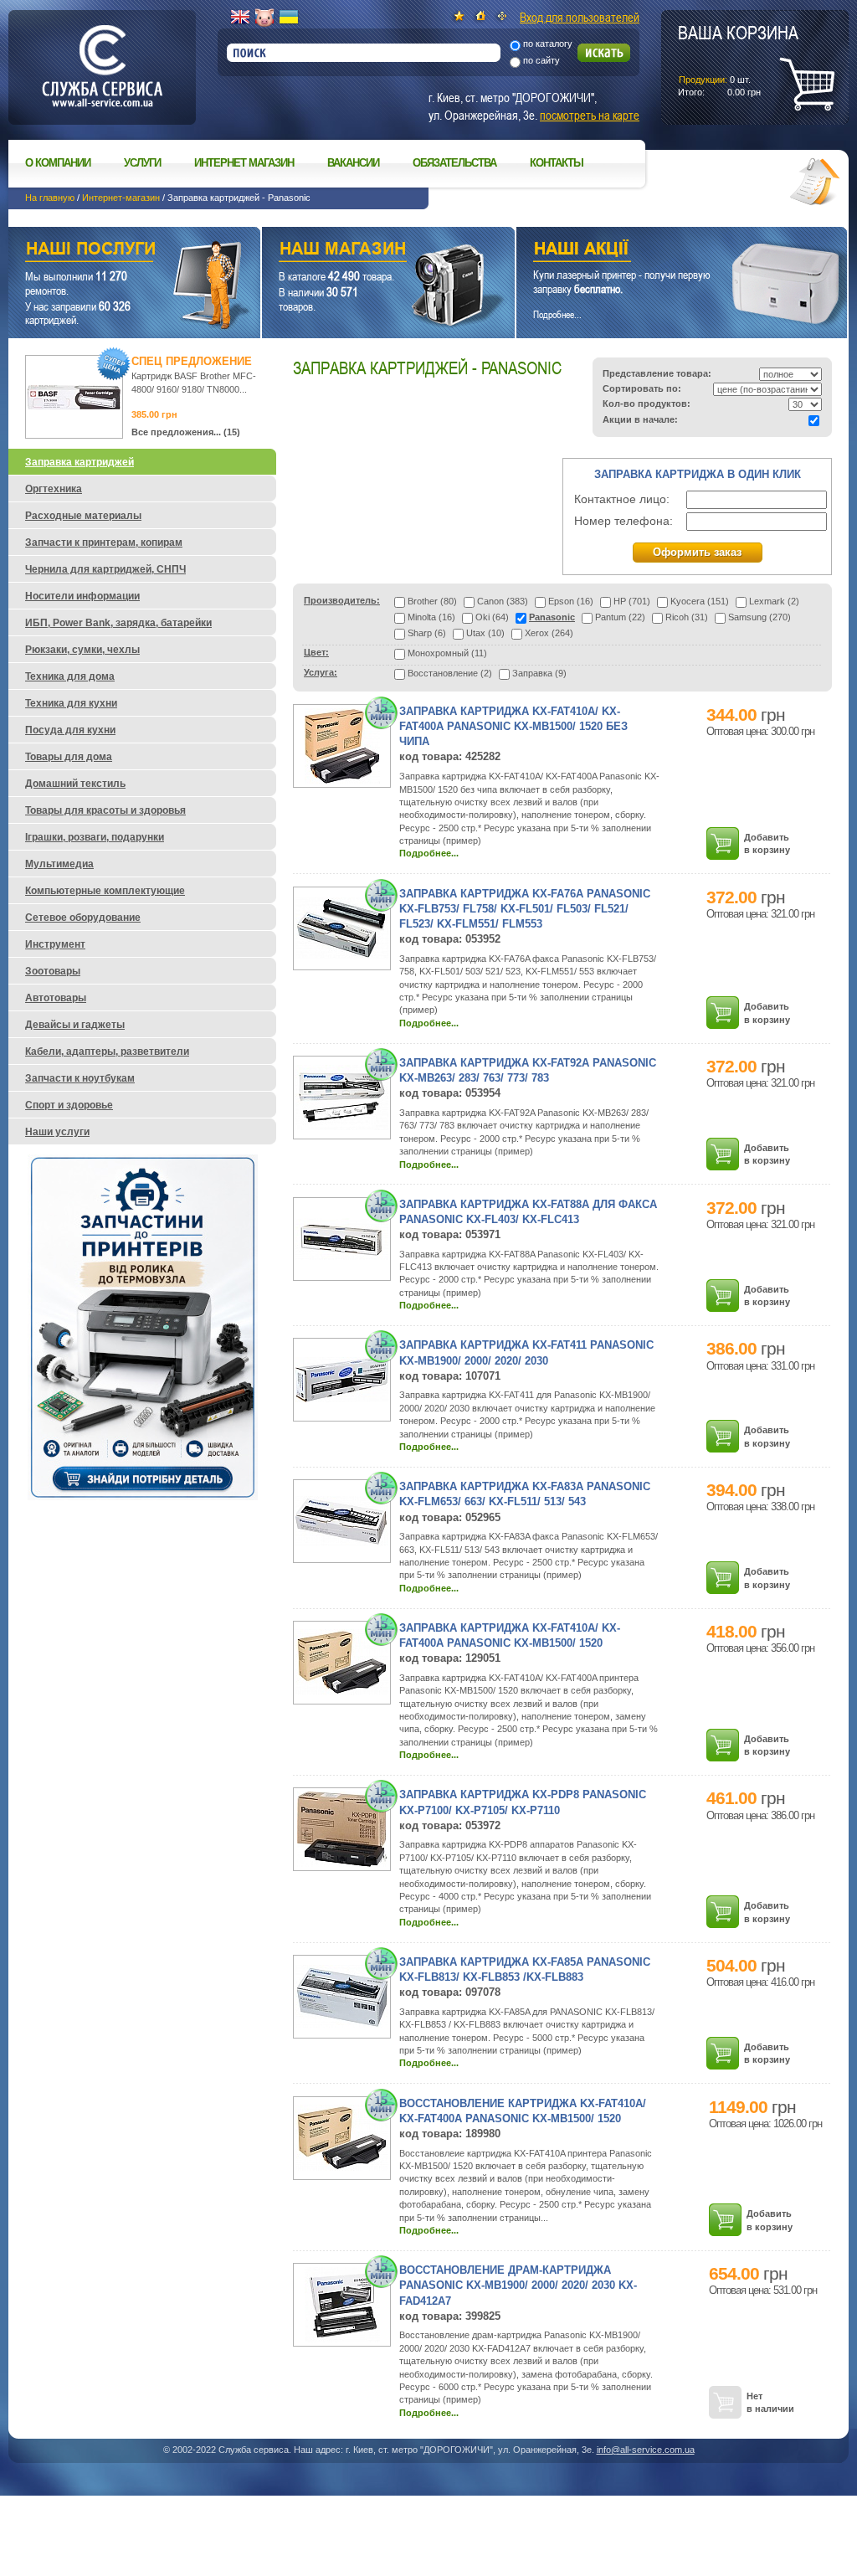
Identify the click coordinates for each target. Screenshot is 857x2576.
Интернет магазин (244, 163)
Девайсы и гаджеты (75, 1025)
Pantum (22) (620, 617)
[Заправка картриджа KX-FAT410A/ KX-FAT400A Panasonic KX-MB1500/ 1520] (342, 1692)
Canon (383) (503, 601)
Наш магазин (359, 251)
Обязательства (454, 163)
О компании (58, 163)
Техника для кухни (71, 703)
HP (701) (632, 601)
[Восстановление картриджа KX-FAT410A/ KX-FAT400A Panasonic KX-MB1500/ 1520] (342, 2167)
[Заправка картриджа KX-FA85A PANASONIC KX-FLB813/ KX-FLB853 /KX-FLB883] (342, 2024)
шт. (738, 59)
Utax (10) (485, 633)
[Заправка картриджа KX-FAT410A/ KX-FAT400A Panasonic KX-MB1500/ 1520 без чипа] (342, 780)
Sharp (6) (427, 633)
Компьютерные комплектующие (105, 891)
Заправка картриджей (80, 462)
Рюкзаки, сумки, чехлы (82, 650)
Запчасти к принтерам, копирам (104, 542)
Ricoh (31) (687, 617)
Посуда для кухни (70, 730)
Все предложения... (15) (186, 432)
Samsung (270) (759, 617)
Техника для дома (70, 676)
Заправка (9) (539, 673)
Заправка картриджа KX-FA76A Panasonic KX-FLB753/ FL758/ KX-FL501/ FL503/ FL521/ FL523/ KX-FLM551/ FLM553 (525, 909)
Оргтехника (54, 489)
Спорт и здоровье (69, 1105)
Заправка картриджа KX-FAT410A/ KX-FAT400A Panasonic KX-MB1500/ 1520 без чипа (513, 726)
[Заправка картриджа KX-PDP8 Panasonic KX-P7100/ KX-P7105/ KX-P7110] (342, 1864)
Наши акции (659, 251)
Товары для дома (69, 757)
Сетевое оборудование (83, 918)
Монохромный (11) (447, 653)
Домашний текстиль (75, 784)
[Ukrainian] (289, 18)
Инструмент (55, 944)
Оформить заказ (697, 552)
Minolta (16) (431, 617)
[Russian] (264, 18)
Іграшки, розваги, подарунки (95, 837)
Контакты (557, 163)
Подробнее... (429, 853)
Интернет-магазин (121, 198)
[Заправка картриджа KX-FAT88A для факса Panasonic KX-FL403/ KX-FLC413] (342, 1257)
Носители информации (82, 596)
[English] (240, 18)
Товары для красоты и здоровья (105, 810)
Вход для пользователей (580, 17)
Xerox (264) (549, 633)
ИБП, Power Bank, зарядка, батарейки (118, 623)
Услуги (142, 163)
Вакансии (353, 163)
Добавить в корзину (767, 843)
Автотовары (56, 998)
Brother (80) (432, 601)
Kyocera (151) (700, 601)
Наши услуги (113, 251)
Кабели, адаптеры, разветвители (107, 1051)
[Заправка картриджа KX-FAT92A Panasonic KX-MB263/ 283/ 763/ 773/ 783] (342, 1127)
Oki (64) (492, 617)
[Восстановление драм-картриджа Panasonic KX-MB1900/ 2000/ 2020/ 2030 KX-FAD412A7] (342, 2339)
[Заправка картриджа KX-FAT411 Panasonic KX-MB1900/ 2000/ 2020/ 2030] (342, 1399)
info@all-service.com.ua (646, 2450)
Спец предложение (192, 361)
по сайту (541, 60)
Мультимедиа (59, 864)
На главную (50, 198)
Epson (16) (571, 601)
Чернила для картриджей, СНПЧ (105, 569)
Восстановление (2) (450, 673)
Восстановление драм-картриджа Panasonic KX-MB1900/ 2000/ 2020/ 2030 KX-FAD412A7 (518, 2285)
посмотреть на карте (590, 115)
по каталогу (548, 44)
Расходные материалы (83, 516)
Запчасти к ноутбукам (80, 1078)
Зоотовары (53, 971)
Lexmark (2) (774, 601)
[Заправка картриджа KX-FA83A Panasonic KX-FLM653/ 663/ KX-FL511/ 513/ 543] (342, 1543)
